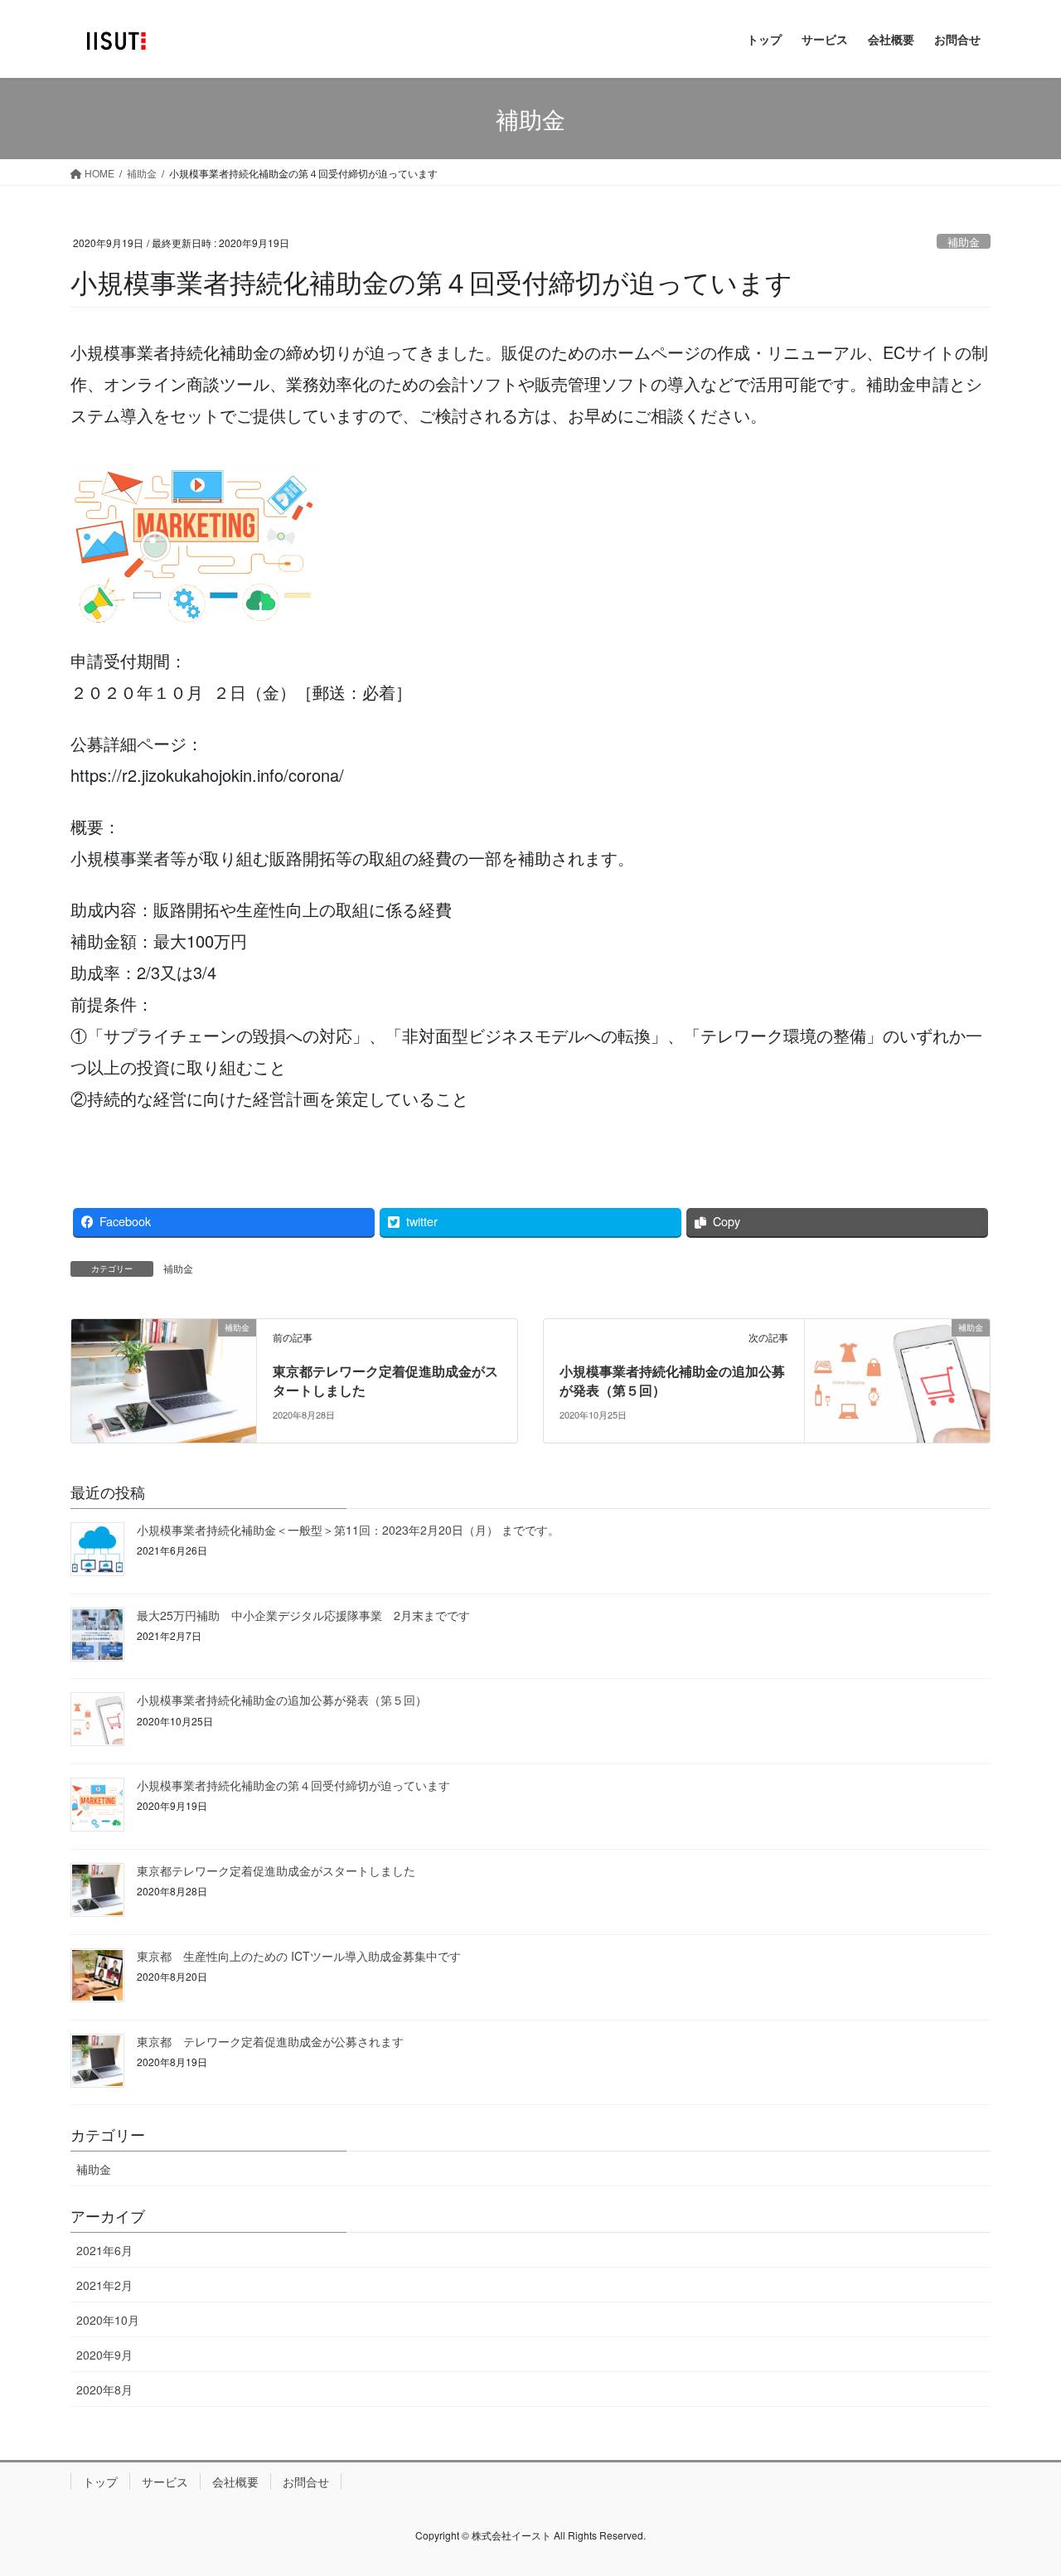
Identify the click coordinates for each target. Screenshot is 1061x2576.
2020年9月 (104, 2355)
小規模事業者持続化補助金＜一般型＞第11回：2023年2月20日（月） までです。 (348, 1530)
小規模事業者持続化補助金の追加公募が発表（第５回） (672, 1380)
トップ (100, 2481)
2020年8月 (104, 2389)
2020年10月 (108, 2320)
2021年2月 (104, 2285)
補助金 (964, 242)
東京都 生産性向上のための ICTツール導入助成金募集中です (299, 1956)
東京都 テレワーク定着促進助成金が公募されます (270, 2041)
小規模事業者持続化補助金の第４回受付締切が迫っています (293, 1785)
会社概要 (235, 2481)
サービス (165, 2481)
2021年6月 (104, 2250)
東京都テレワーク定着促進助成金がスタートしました (385, 1380)
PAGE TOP (1020, 2483)
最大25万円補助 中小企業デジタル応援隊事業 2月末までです (303, 1615)
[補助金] (164, 1379)
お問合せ (306, 2481)
